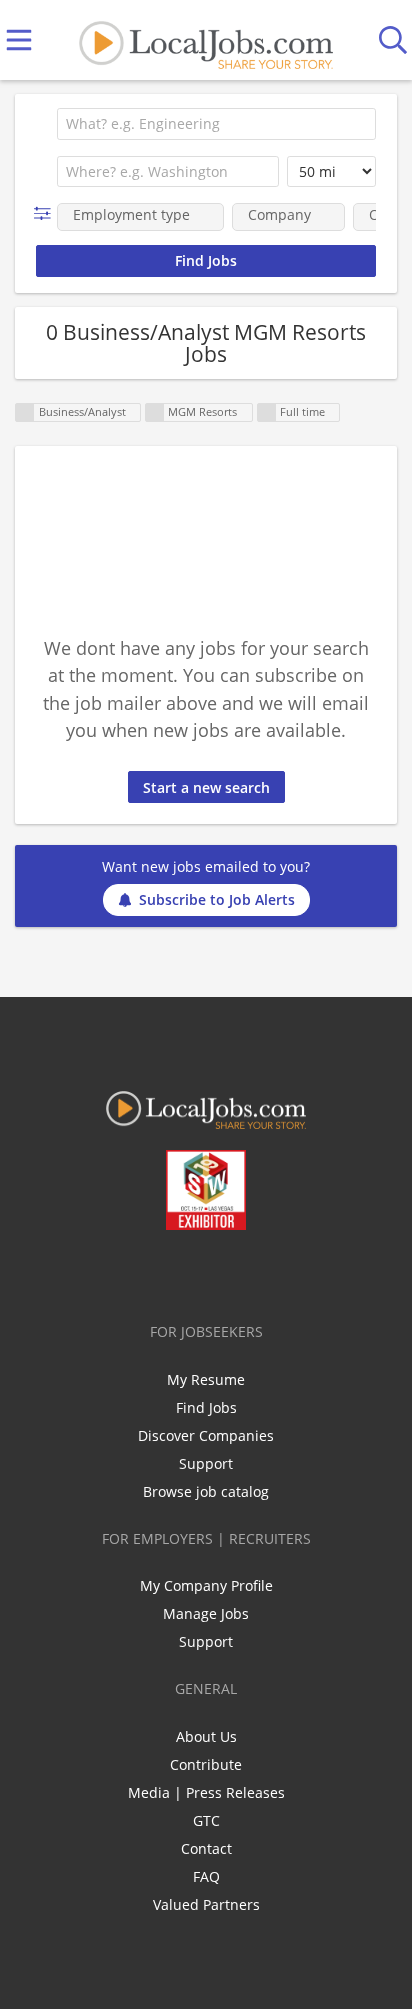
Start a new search (206, 787)
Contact (206, 1848)
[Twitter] (160, 1272)
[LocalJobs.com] (206, 40)
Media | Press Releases (206, 1792)
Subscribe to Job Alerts (217, 899)
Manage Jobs (206, 1613)
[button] (46, 213)
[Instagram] (259, 1272)
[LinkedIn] (193, 1272)
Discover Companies (206, 1435)
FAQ (206, 1876)
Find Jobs (206, 1407)
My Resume (206, 1379)
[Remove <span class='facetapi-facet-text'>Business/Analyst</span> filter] (25, 412)
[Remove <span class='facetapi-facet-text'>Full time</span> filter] (267, 412)
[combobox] (216, 124)
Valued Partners (206, 1904)
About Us (206, 1736)
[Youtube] (226, 1272)
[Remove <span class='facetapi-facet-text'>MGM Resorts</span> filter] (155, 412)
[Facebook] (127, 1272)
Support (206, 1463)
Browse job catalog (206, 1491)
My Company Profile (206, 1585)
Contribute (206, 1764)
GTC (206, 1820)
